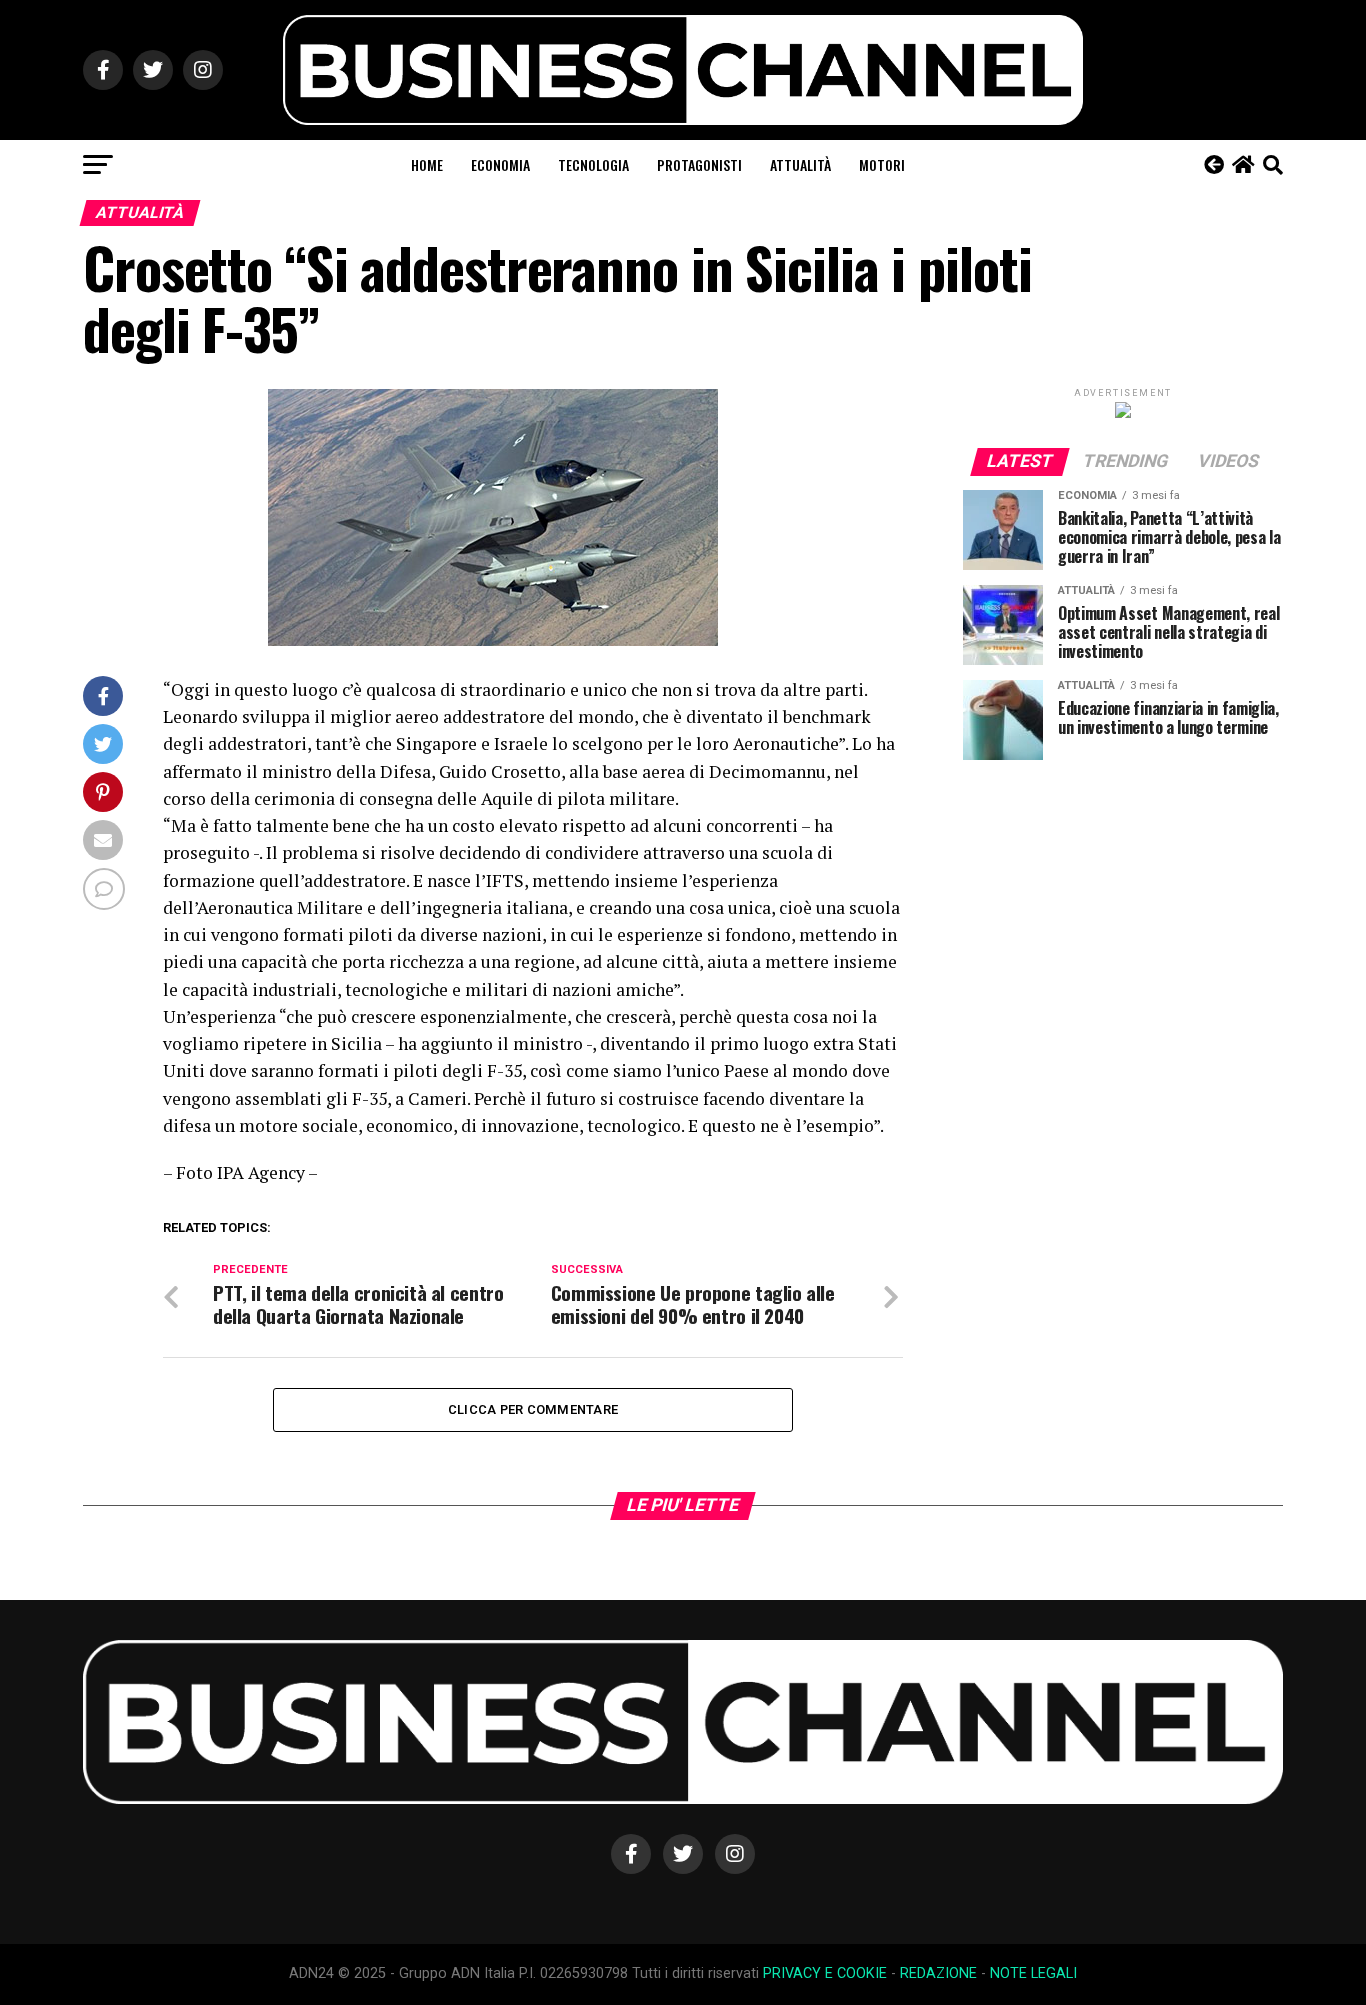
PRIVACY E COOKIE (825, 1973)
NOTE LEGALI (1033, 1973)
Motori (882, 164)
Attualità (800, 164)
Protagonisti (699, 164)
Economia (500, 164)
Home (427, 164)
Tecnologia (593, 164)
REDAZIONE (938, 1973)
